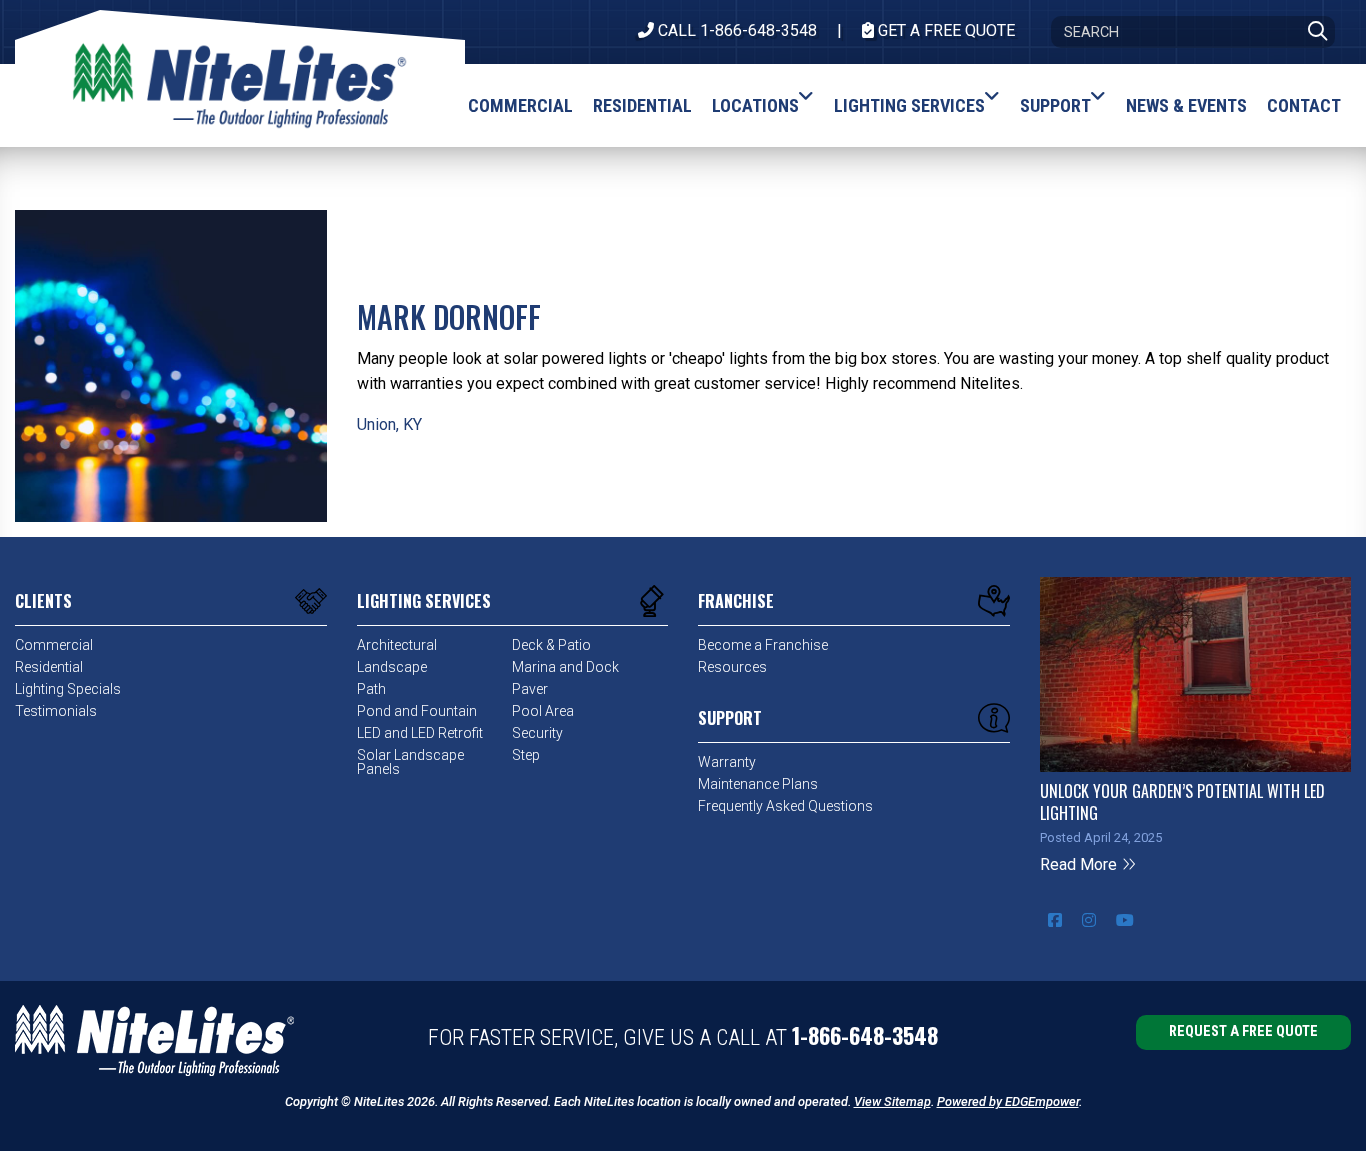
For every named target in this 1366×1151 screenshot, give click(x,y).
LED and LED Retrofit (420, 733)
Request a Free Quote (1243, 1031)
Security (537, 733)
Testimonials (56, 711)
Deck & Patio (551, 645)
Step (526, 755)
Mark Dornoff (449, 316)
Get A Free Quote (944, 30)
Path (371, 689)
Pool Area (543, 711)
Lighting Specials (68, 689)
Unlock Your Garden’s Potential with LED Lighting (1182, 802)
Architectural (397, 645)
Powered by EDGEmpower (1008, 1101)
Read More (1080, 864)
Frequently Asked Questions (785, 806)
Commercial (54, 645)
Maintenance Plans (758, 784)
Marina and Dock (565, 667)
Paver (530, 689)
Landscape (392, 667)
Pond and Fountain (417, 711)
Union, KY (389, 424)
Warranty (727, 762)
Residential (49, 667)
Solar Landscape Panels (410, 762)
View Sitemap (892, 1101)
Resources (732, 667)
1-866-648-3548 (865, 1035)
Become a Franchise (763, 645)
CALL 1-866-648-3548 (735, 30)
